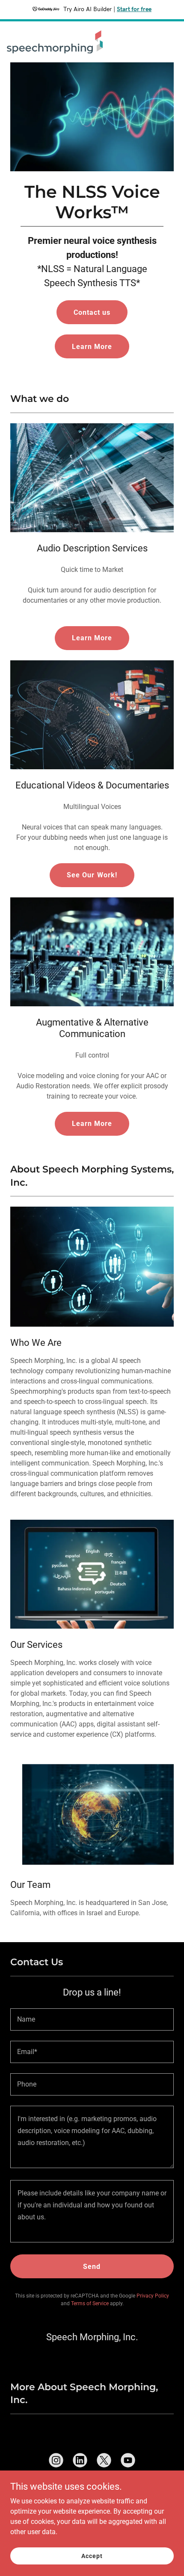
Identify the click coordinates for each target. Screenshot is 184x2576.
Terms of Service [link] (90, 2303)
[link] (55, 42)
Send (92, 2267)
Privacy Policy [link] (153, 2296)
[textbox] (92, 2019)
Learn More (92, 347)
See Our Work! (92, 875)
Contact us (92, 312)
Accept (92, 2555)
